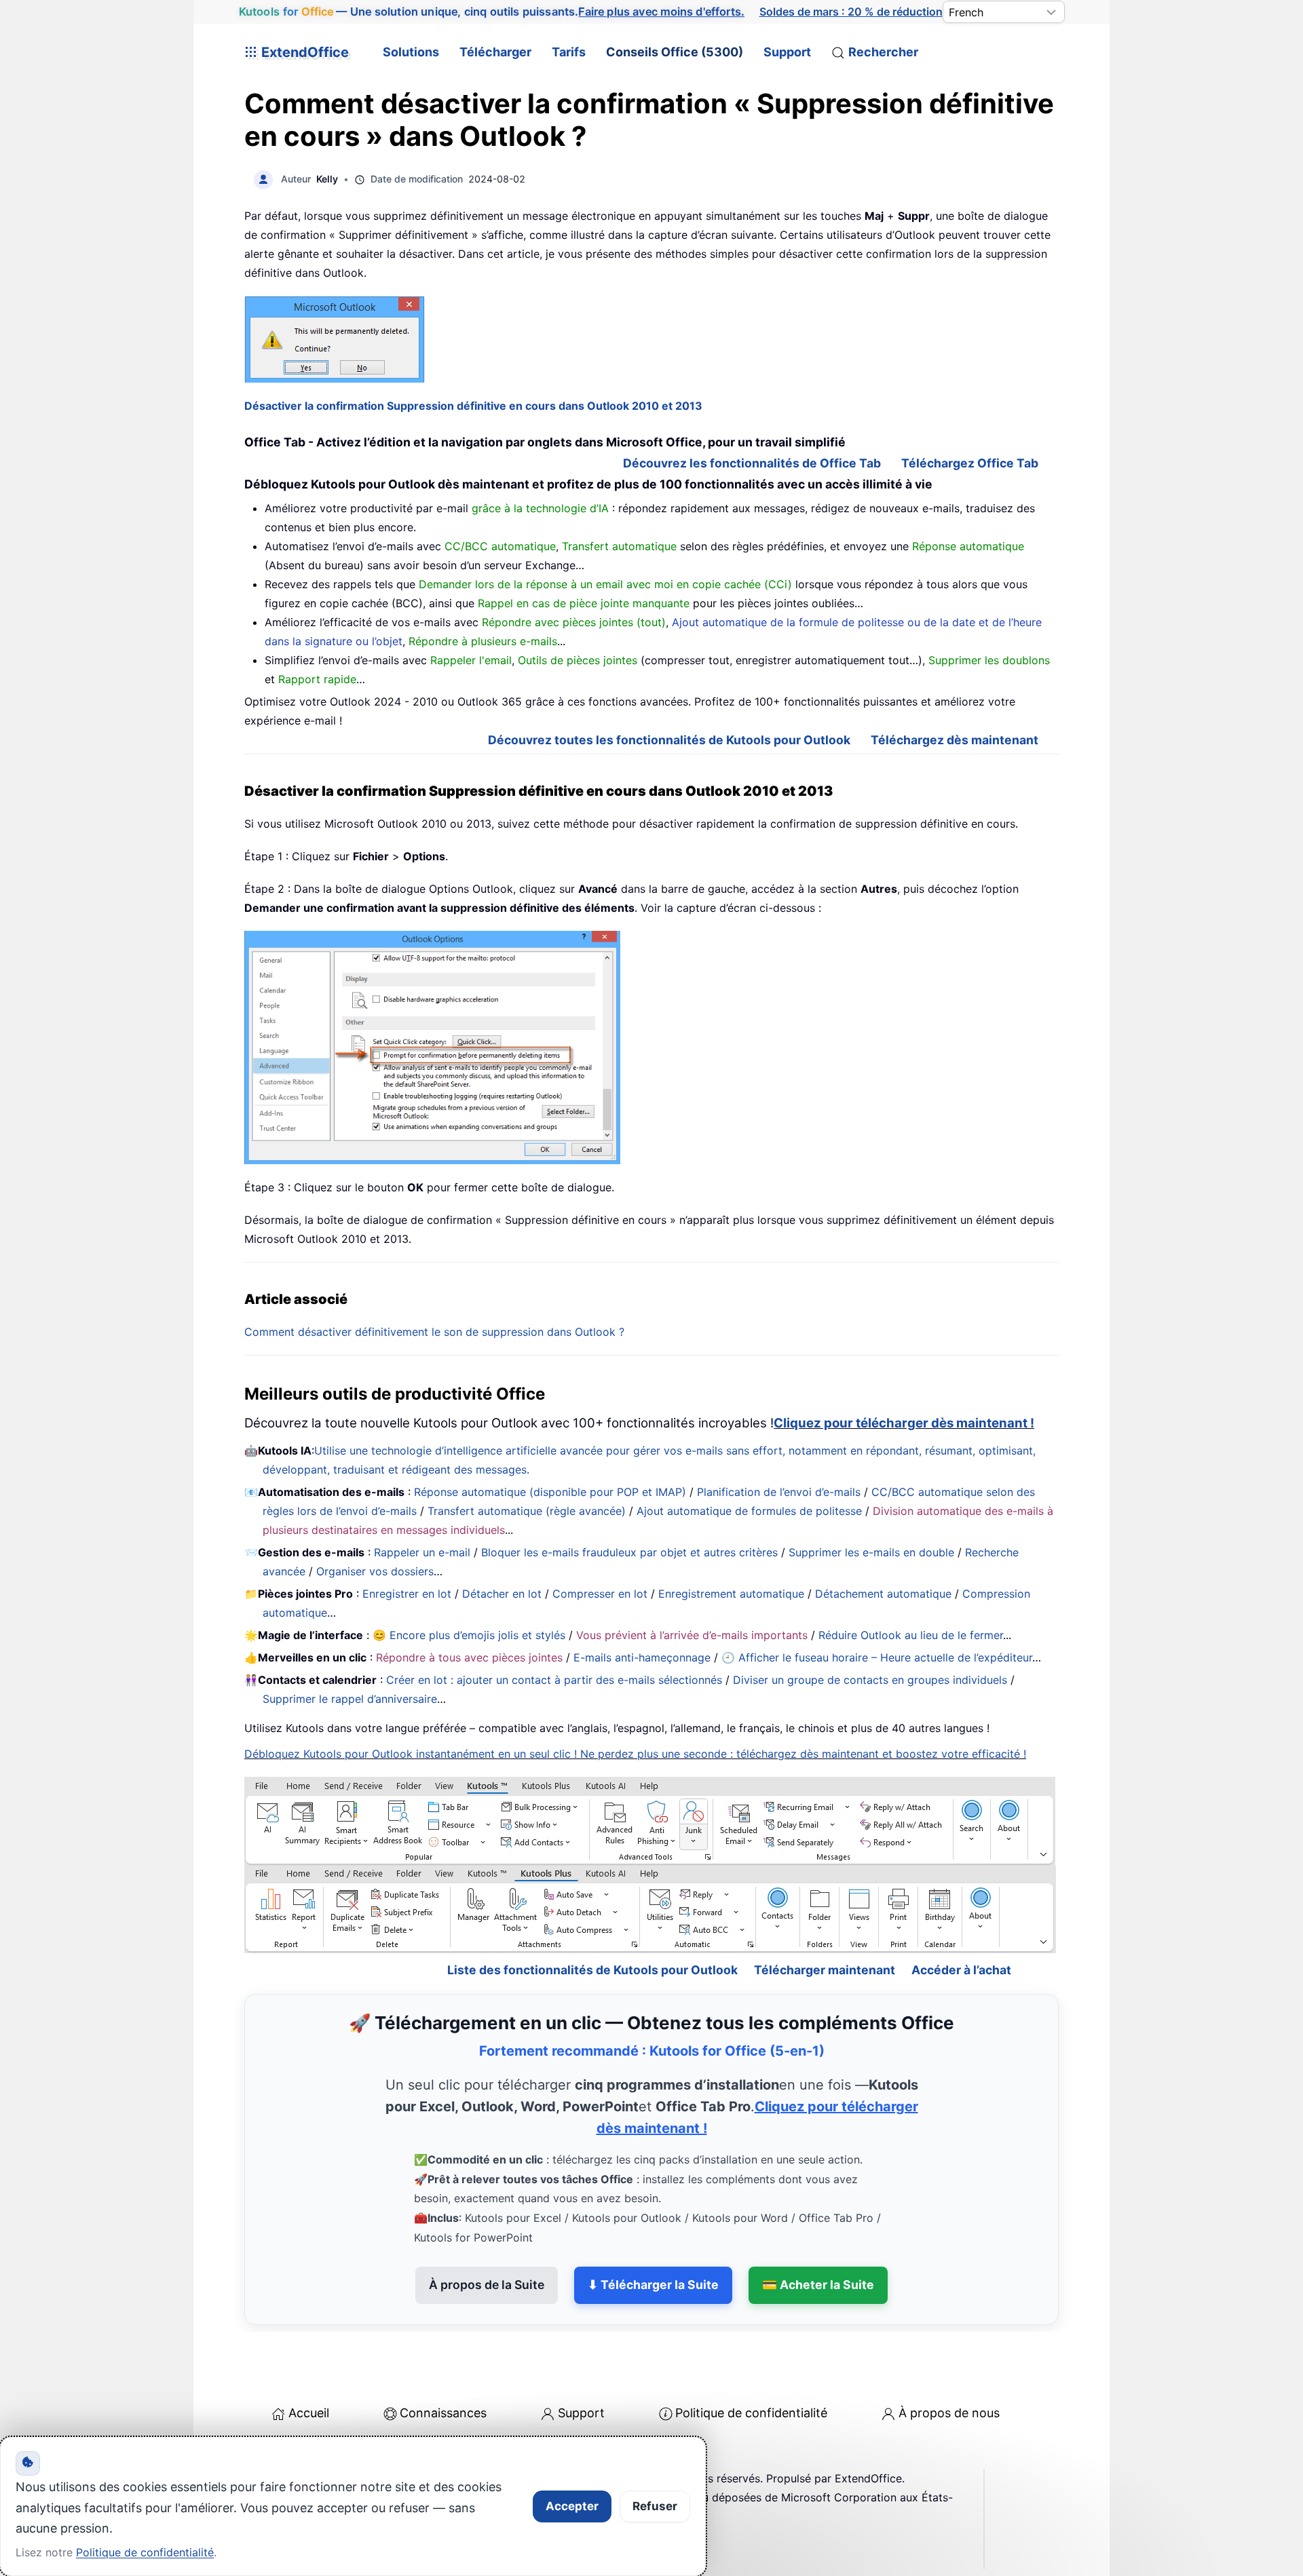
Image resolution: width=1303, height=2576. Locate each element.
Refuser (655, 2506)
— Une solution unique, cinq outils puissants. (491, 12)
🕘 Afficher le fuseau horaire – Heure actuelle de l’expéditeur (877, 1657)
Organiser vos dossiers (375, 1571)
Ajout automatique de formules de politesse (749, 1511)
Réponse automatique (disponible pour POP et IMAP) (550, 1492)
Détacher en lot (502, 1594)
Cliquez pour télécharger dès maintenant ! (904, 1423)
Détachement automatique (883, 1594)
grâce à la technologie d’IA (540, 508)
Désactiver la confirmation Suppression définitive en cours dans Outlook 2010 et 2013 (473, 406)
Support (787, 52)
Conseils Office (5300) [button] (675, 52)
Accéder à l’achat (961, 1970)
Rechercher (883, 52)
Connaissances (443, 2413)
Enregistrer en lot (407, 1594)
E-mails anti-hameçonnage (642, 1657)
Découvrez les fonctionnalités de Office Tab (752, 463)
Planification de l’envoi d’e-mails (779, 1492)
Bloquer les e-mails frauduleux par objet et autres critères (629, 1552)
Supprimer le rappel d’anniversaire (350, 1699)
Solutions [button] (411, 52)
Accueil (309, 2413)
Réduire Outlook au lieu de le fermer (911, 1635)
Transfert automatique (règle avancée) (527, 1511)
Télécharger (495, 52)
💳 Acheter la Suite (818, 2285)
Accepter (572, 2506)
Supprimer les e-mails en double (871, 1552)
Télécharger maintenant (825, 1970)
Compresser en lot (600, 1594)
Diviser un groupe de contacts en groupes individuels (870, 1680)
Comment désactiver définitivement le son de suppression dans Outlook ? (434, 1332)
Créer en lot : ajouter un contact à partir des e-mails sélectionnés (554, 1680)
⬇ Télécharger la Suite (653, 2285)
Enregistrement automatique (731, 1594)
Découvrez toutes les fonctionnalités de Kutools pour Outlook (669, 740)
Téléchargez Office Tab (970, 463)
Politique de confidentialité (751, 2413)
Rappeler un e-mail (422, 1552)
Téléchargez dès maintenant (955, 740)
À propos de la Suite (487, 2285)
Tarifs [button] (569, 52)
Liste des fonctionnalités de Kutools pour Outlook (592, 1970)
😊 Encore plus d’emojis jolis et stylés (469, 1635)
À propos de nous (949, 2413)
